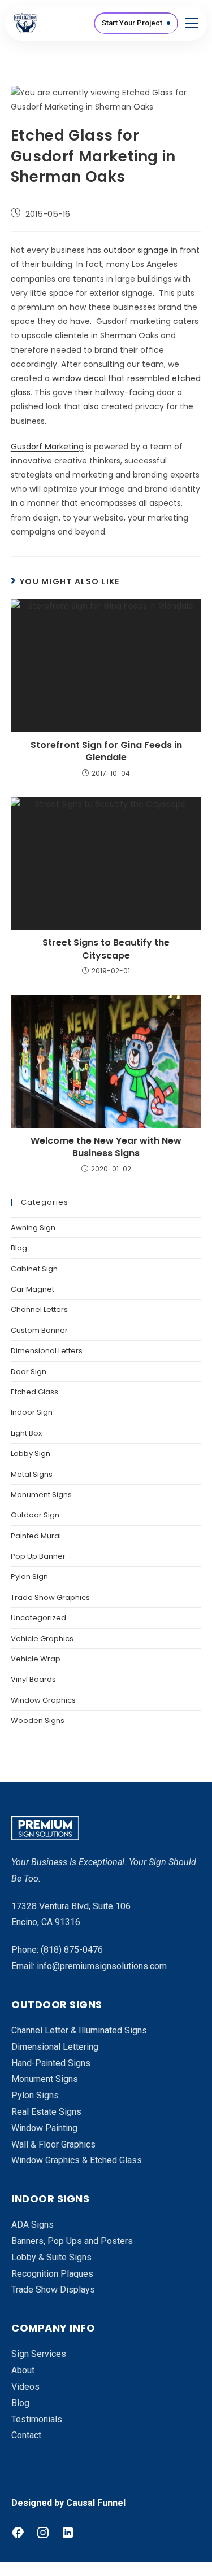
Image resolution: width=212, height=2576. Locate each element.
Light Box (26, 1433)
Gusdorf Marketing (47, 447)
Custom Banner (39, 1330)
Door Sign (29, 1372)
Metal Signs (32, 1474)
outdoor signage (136, 250)
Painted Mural (36, 1536)
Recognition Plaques (52, 2274)
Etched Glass (34, 1392)
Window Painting (44, 2128)
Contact (26, 2435)
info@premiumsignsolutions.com (102, 1966)
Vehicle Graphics (42, 1639)
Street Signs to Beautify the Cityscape (106, 949)
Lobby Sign (31, 1453)
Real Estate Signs (46, 2112)
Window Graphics (43, 1700)
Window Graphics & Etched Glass (77, 2160)
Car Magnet (33, 1289)
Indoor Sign (32, 1412)
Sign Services (39, 2354)
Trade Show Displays (53, 2289)
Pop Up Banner (38, 1556)
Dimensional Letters (47, 1351)
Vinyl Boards (33, 1679)
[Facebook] (18, 2533)
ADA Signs (33, 2225)
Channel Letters (39, 1309)
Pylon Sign (29, 1576)
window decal (79, 378)
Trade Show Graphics (50, 1597)
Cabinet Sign (34, 1269)
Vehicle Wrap (36, 1659)
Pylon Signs (35, 2095)
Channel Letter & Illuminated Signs (79, 2030)
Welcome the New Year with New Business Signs (106, 1147)
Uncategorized (38, 1618)
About (23, 2370)
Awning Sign (33, 1228)
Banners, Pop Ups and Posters (72, 2241)
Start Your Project (132, 23)
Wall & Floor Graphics (53, 2144)
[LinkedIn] (68, 2533)
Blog (19, 1248)
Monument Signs (41, 1495)
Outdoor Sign (35, 1515)
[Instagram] (43, 2533)
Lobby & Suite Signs (51, 2257)
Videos (25, 2387)
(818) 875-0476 (72, 1950)
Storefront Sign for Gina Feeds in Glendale (106, 751)
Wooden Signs (38, 1720)
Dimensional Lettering (55, 2047)
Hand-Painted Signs (51, 2063)
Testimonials (37, 2419)
